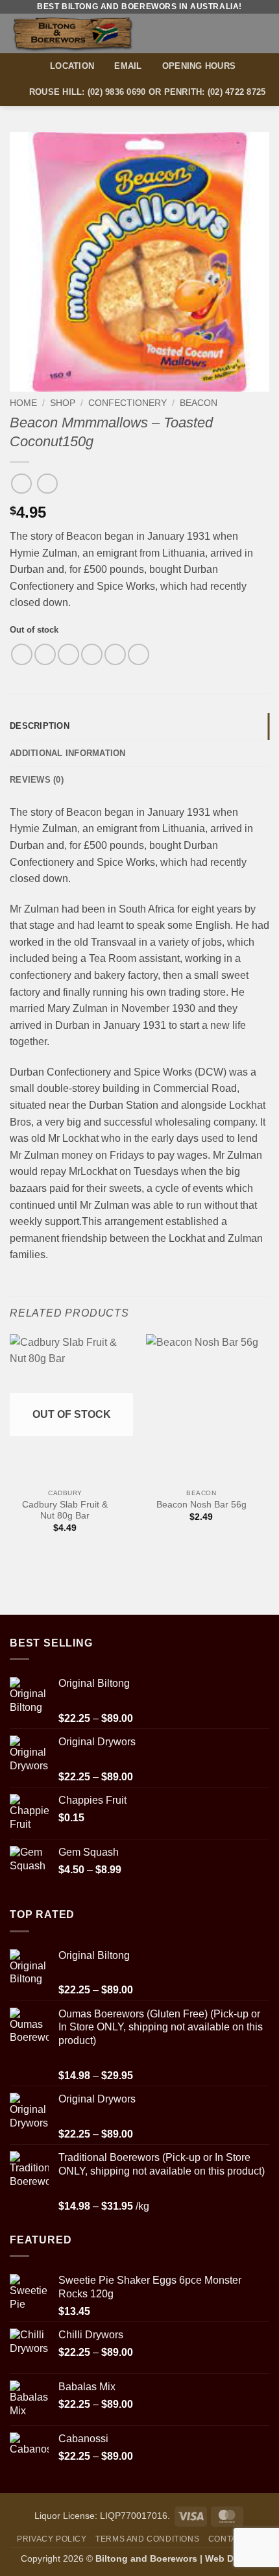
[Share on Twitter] (68, 654)
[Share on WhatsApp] (22, 654)
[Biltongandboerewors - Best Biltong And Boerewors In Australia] (96, 33)
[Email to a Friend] (92, 654)
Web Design (232, 2558)
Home (23, 403)
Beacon (199, 403)
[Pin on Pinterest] (115, 654)
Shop (63, 403)
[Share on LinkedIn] (139, 654)
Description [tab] (40, 726)
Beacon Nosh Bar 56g (201, 1505)
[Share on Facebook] (45, 654)
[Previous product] (47, 484)
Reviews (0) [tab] (37, 780)
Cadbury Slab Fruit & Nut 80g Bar (65, 1510)
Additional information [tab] (68, 753)
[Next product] (21, 484)
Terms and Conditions (147, 2539)
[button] (261, 33)
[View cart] (238, 33)
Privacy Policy (52, 2539)
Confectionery (127, 403)
